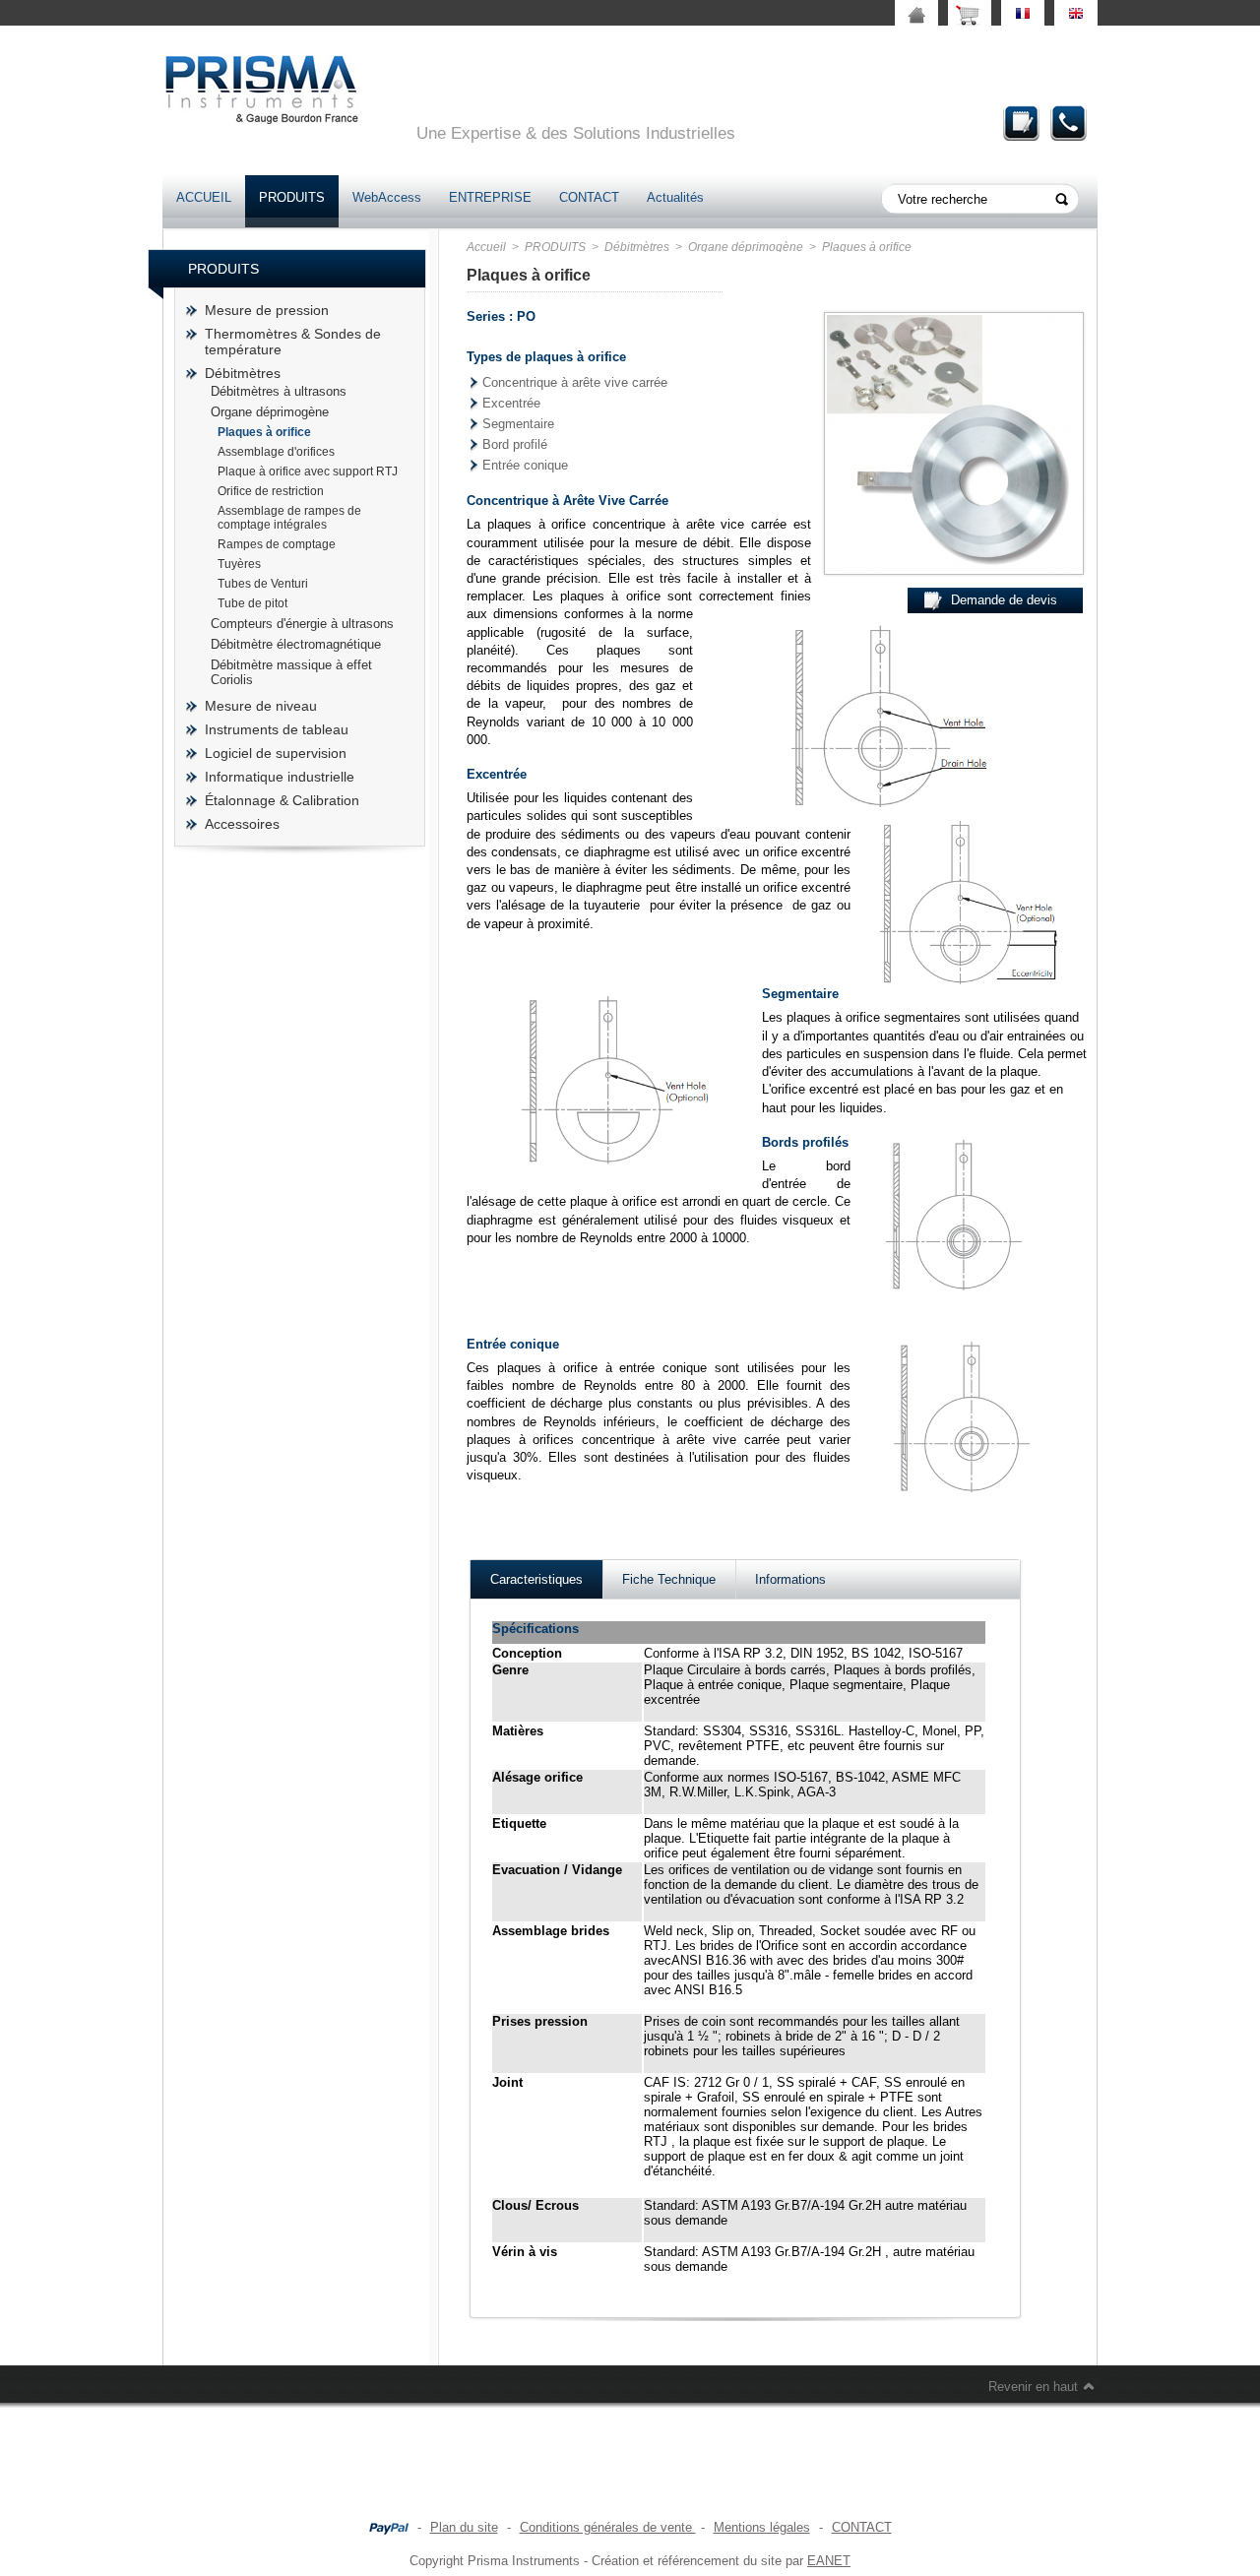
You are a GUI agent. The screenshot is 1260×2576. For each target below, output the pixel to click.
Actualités (675, 197)
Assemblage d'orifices (276, 452)
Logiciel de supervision (276, 753)
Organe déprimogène (270, 412)
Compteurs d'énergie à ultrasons (302, 624)
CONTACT (589, 197)
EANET (829, 2561)
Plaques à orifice (264, 432)
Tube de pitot (252, 603)
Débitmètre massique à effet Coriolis (291, 672)
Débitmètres (243, 373)
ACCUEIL (204, 197)
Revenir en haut (1033, 2387)
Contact (1069, 123)
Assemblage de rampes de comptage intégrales (289, 518)
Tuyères (239, 564)
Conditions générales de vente (608, 2527)
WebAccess (387, 197)
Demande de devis (1022, 123)
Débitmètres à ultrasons (279, 391)
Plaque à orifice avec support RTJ (308, 471)
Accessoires (242, 824)
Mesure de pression (267, 310)
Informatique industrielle (280, 777)
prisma (261, 89)
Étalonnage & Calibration (282, 800)
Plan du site (464, 2527)
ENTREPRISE (490, 197)
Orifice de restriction (271, 491)
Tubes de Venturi (263, 584)
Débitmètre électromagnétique (296, 644)
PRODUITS (292, 197)
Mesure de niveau (261, 706)
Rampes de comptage (277, 544)
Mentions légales (762, 2527)
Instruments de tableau (277, 729)
